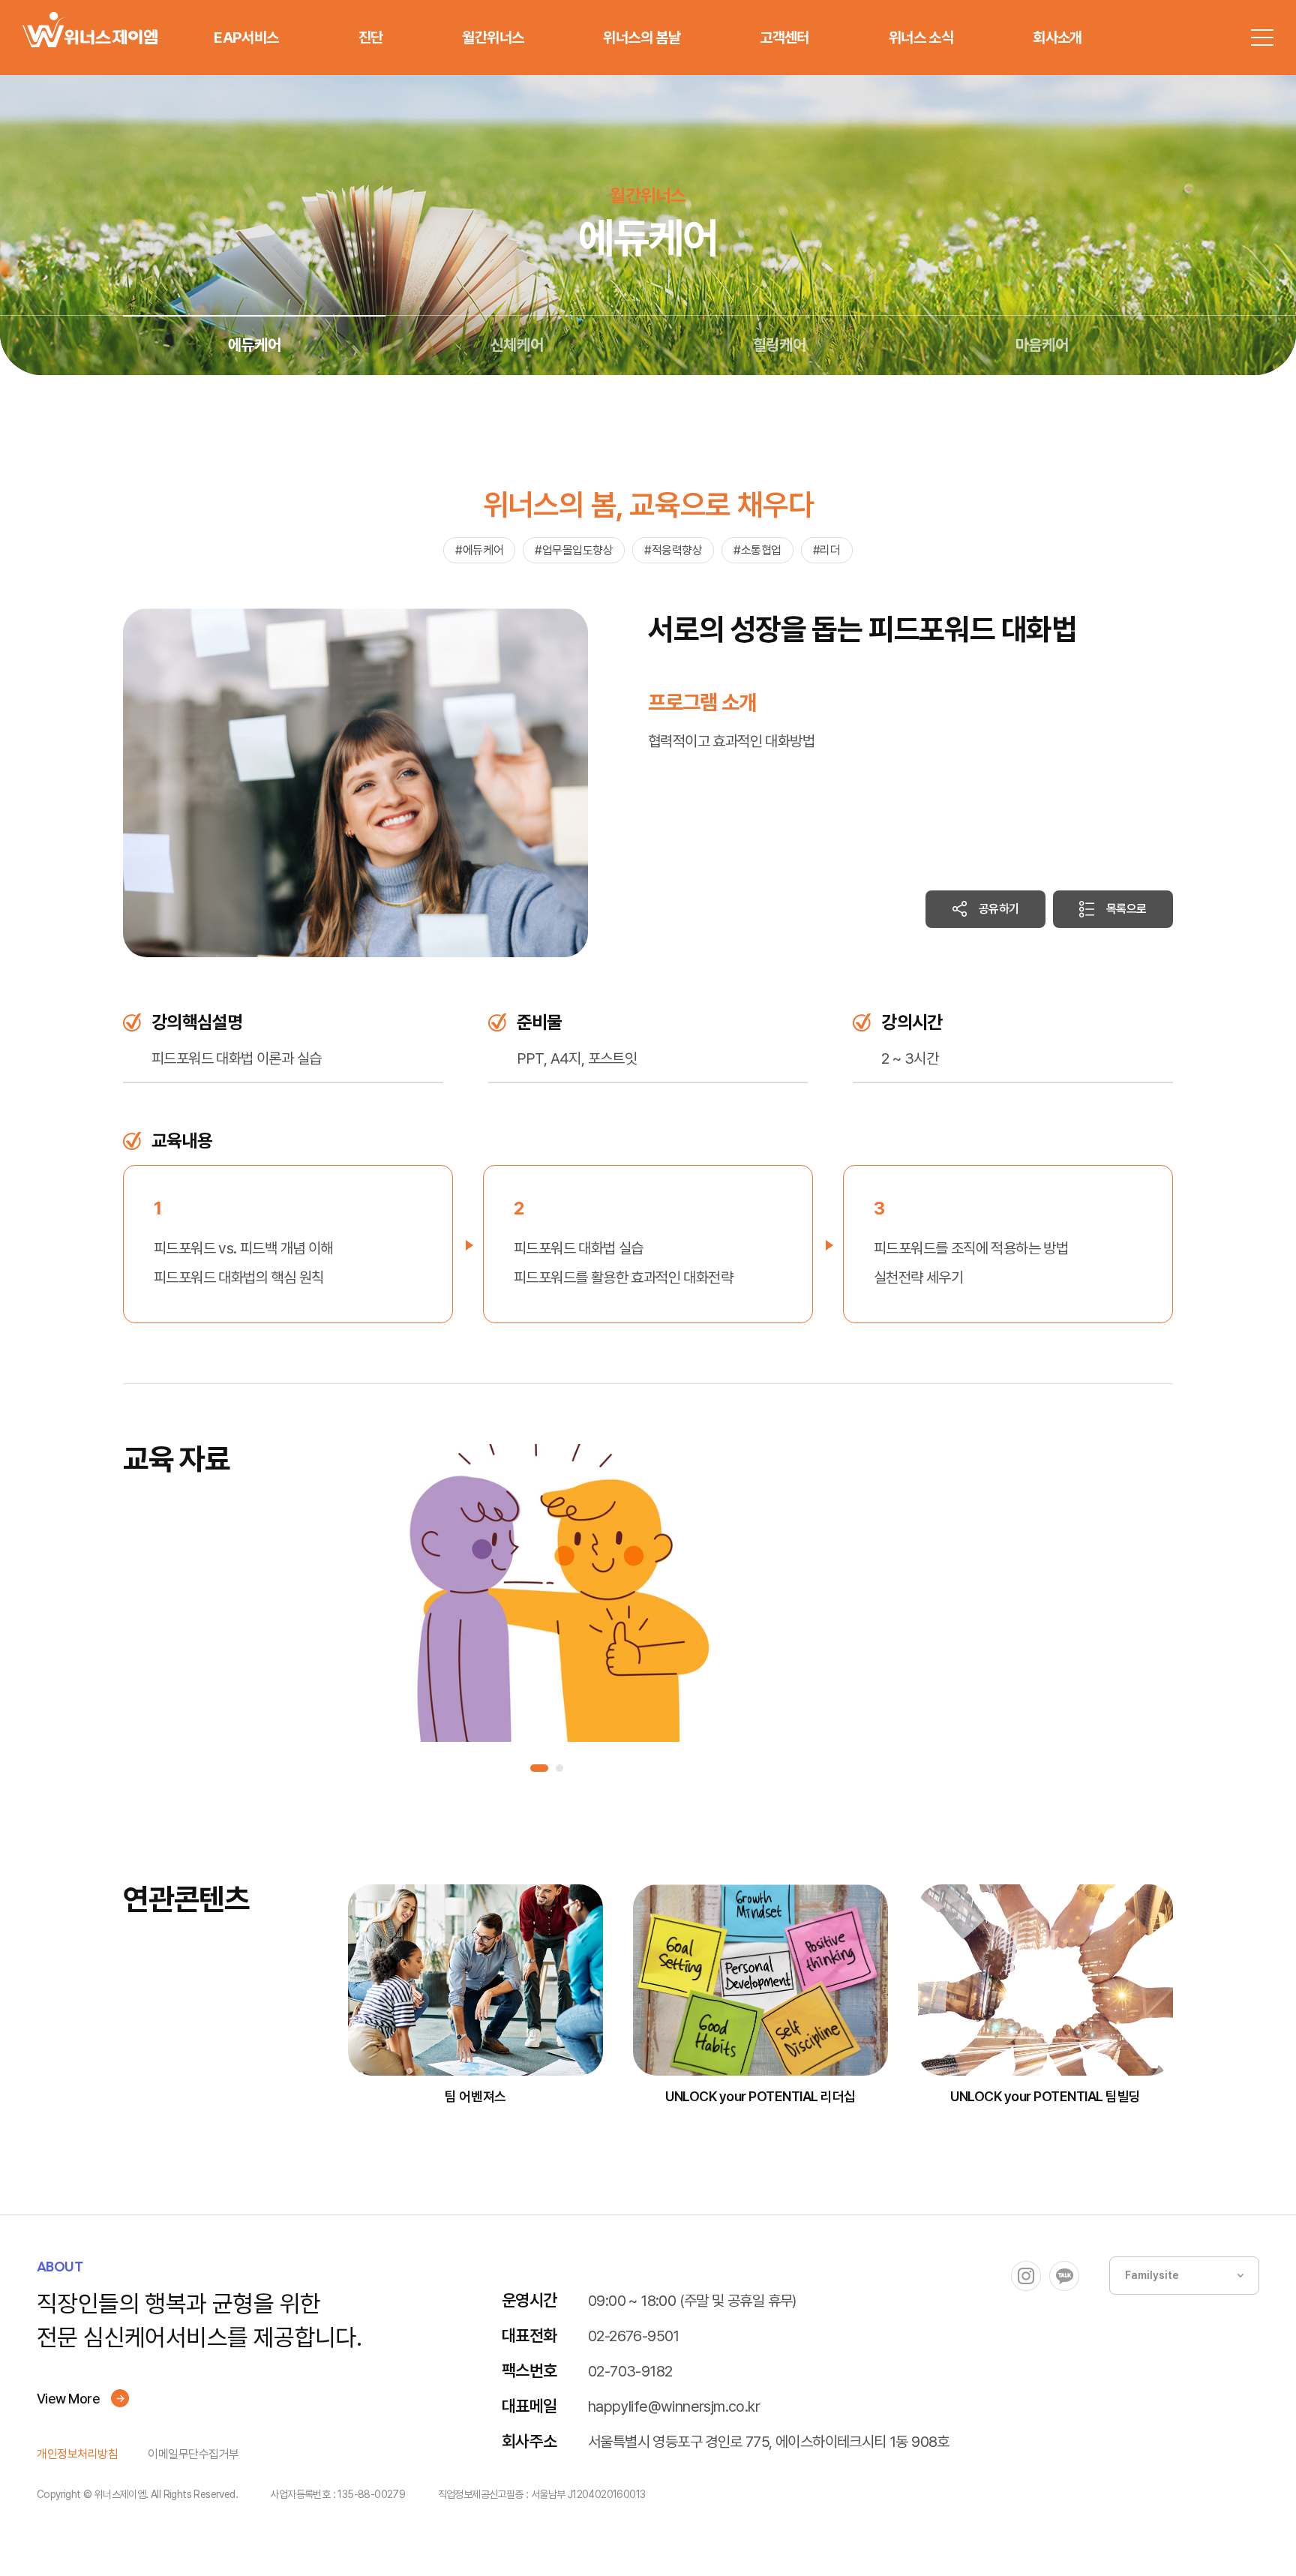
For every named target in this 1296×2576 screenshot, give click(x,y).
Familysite (1152, 2275)
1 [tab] (539, 1768)
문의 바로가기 (976, 2546)
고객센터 (784, 38)
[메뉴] (1262, 38)
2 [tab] (559, 1768)
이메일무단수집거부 (193, 2454)
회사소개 (1057, 38)
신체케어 (517, 345)
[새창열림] (1026, 2276)
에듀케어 (254, 345)
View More (68, 2399)
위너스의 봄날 (642, 38)
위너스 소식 (921, 38)
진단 (371, 38)
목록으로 (1126, 909)
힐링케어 (779, 345)
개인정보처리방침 (77, 2454)
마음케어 (1042, 345)
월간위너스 (493, 38)
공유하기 (999, 909)
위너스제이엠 (90, 30)
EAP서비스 (246, 38)
